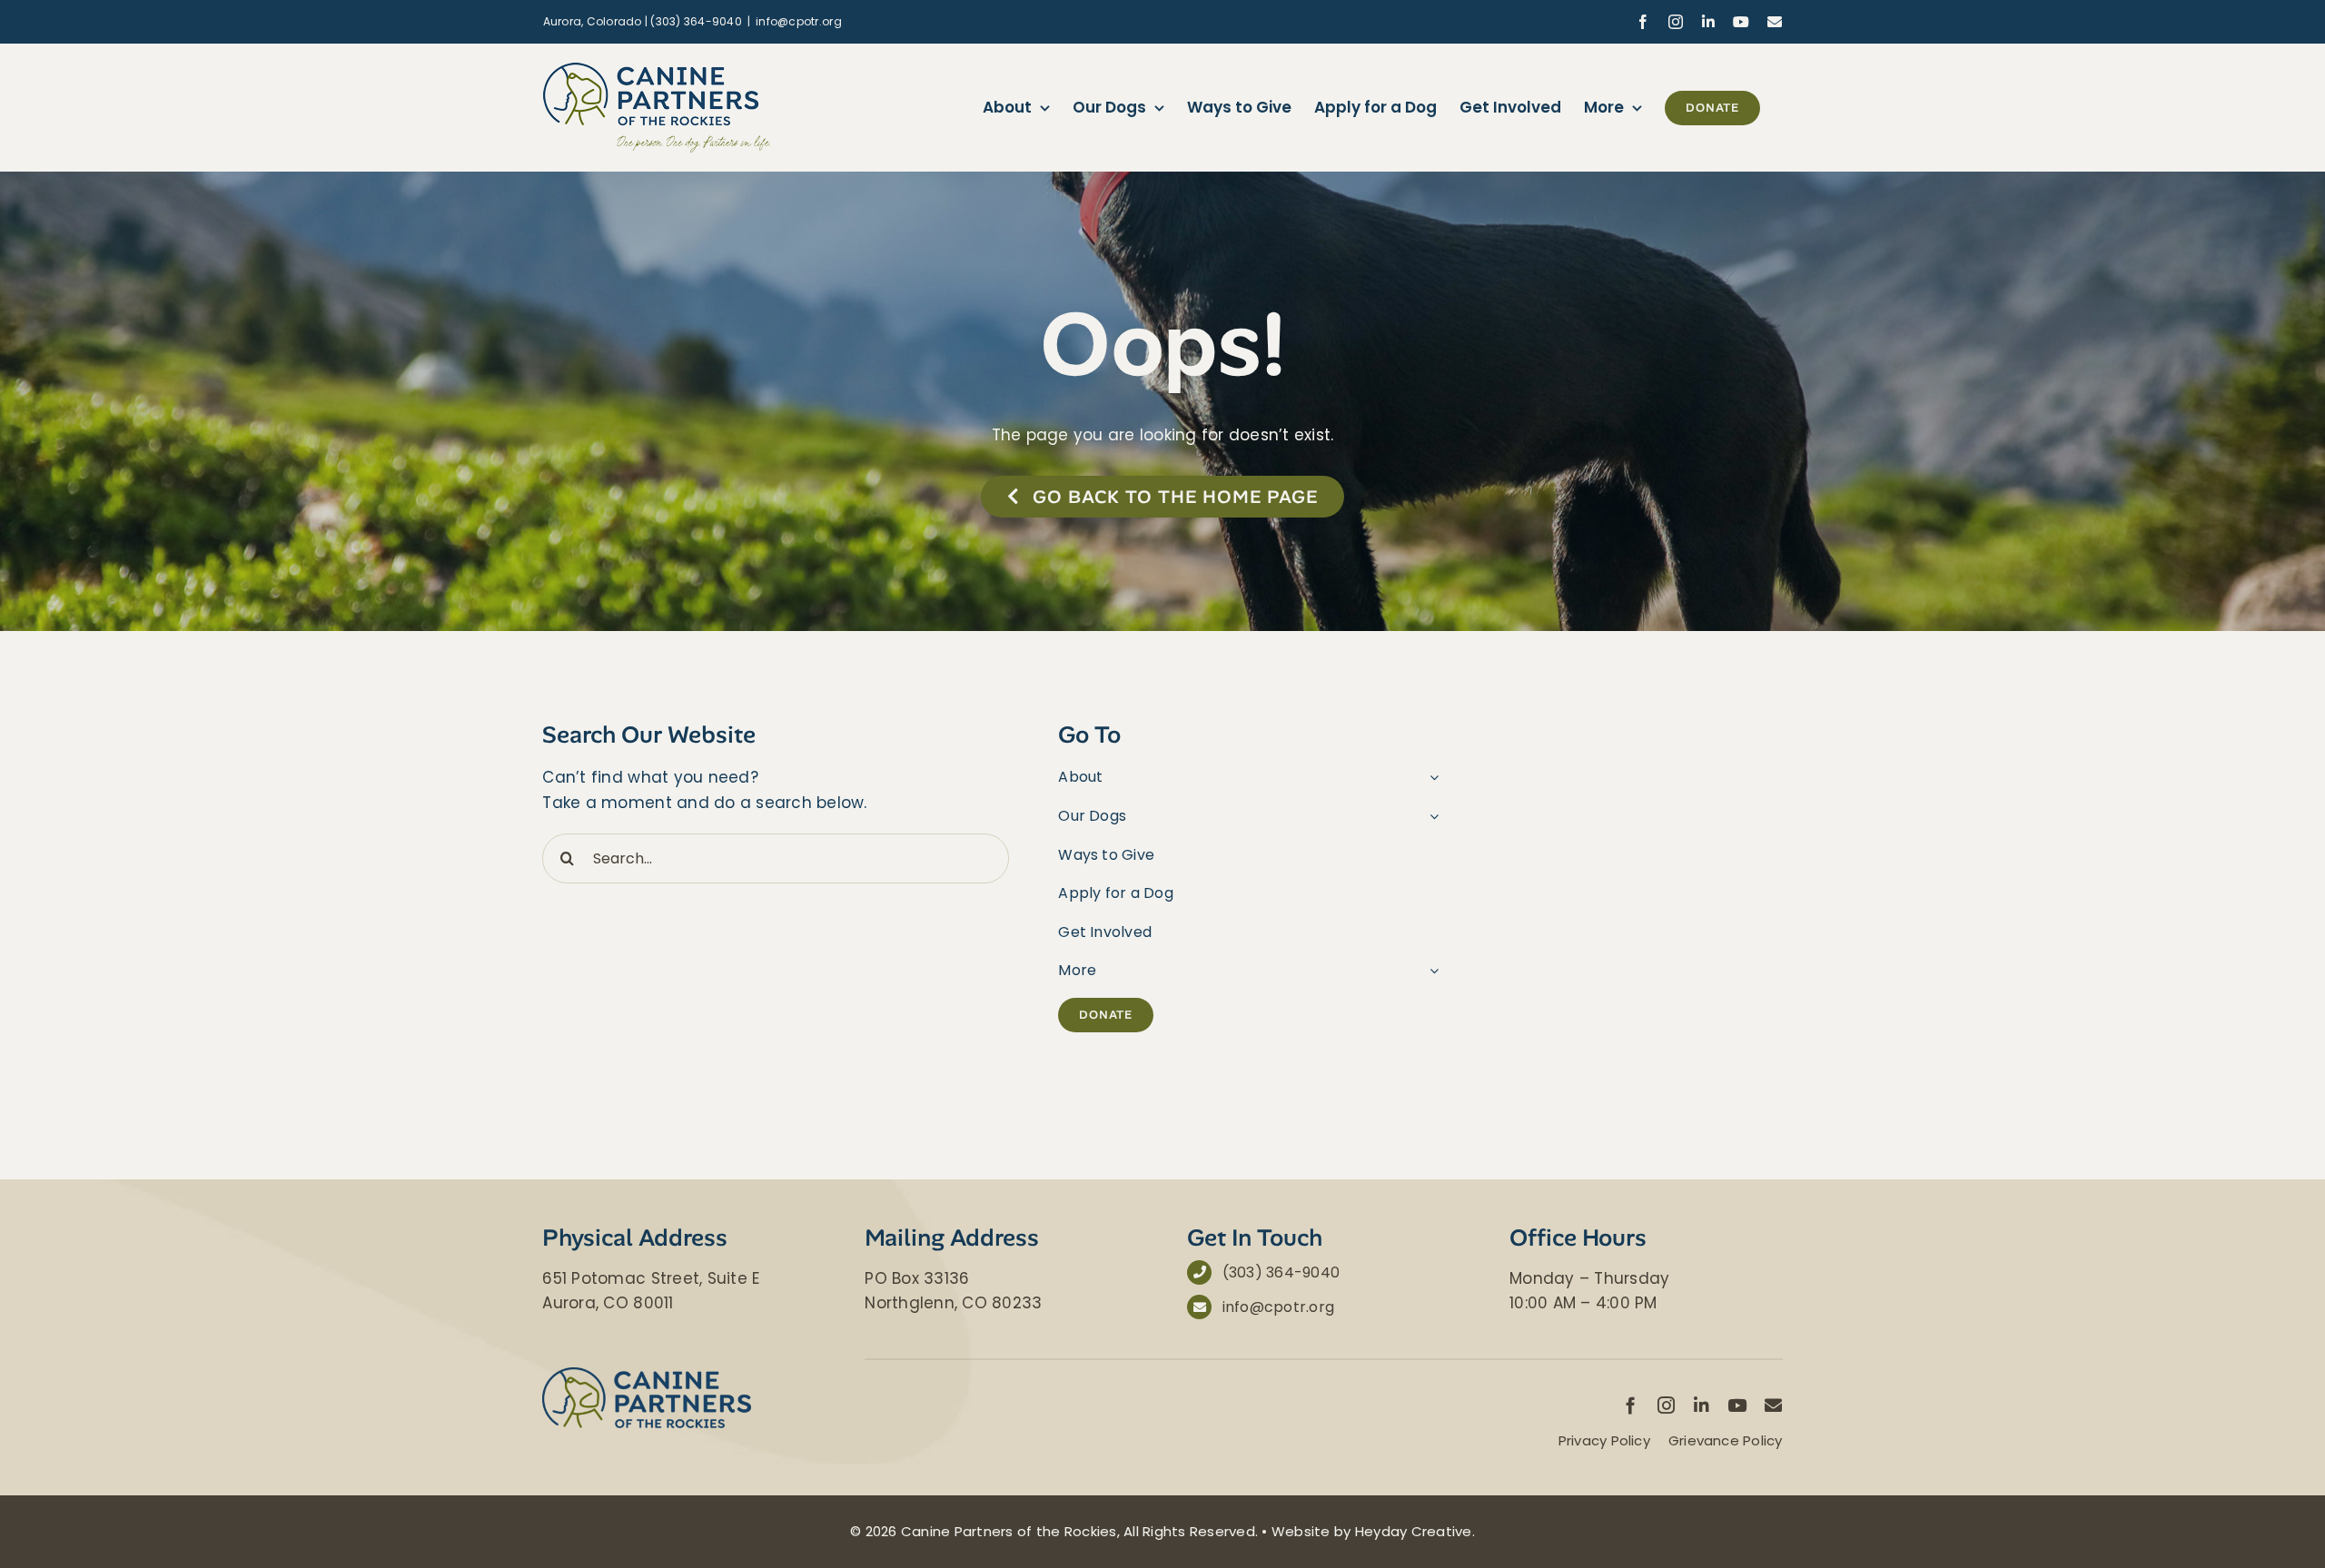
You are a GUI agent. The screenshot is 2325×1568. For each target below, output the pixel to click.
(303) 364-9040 (1281, 1272)
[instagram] (1666, 1405)
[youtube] (1737, 1405)
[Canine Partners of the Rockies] (647, 1375)
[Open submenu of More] (1430, 971)
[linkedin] (1702, 1405)
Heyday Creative (1414, 1531)
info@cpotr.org (799, 21)
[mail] (1773, 1405)
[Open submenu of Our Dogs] (1430, 816)
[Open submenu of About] (1430, 777)
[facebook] (1631, 1405)
